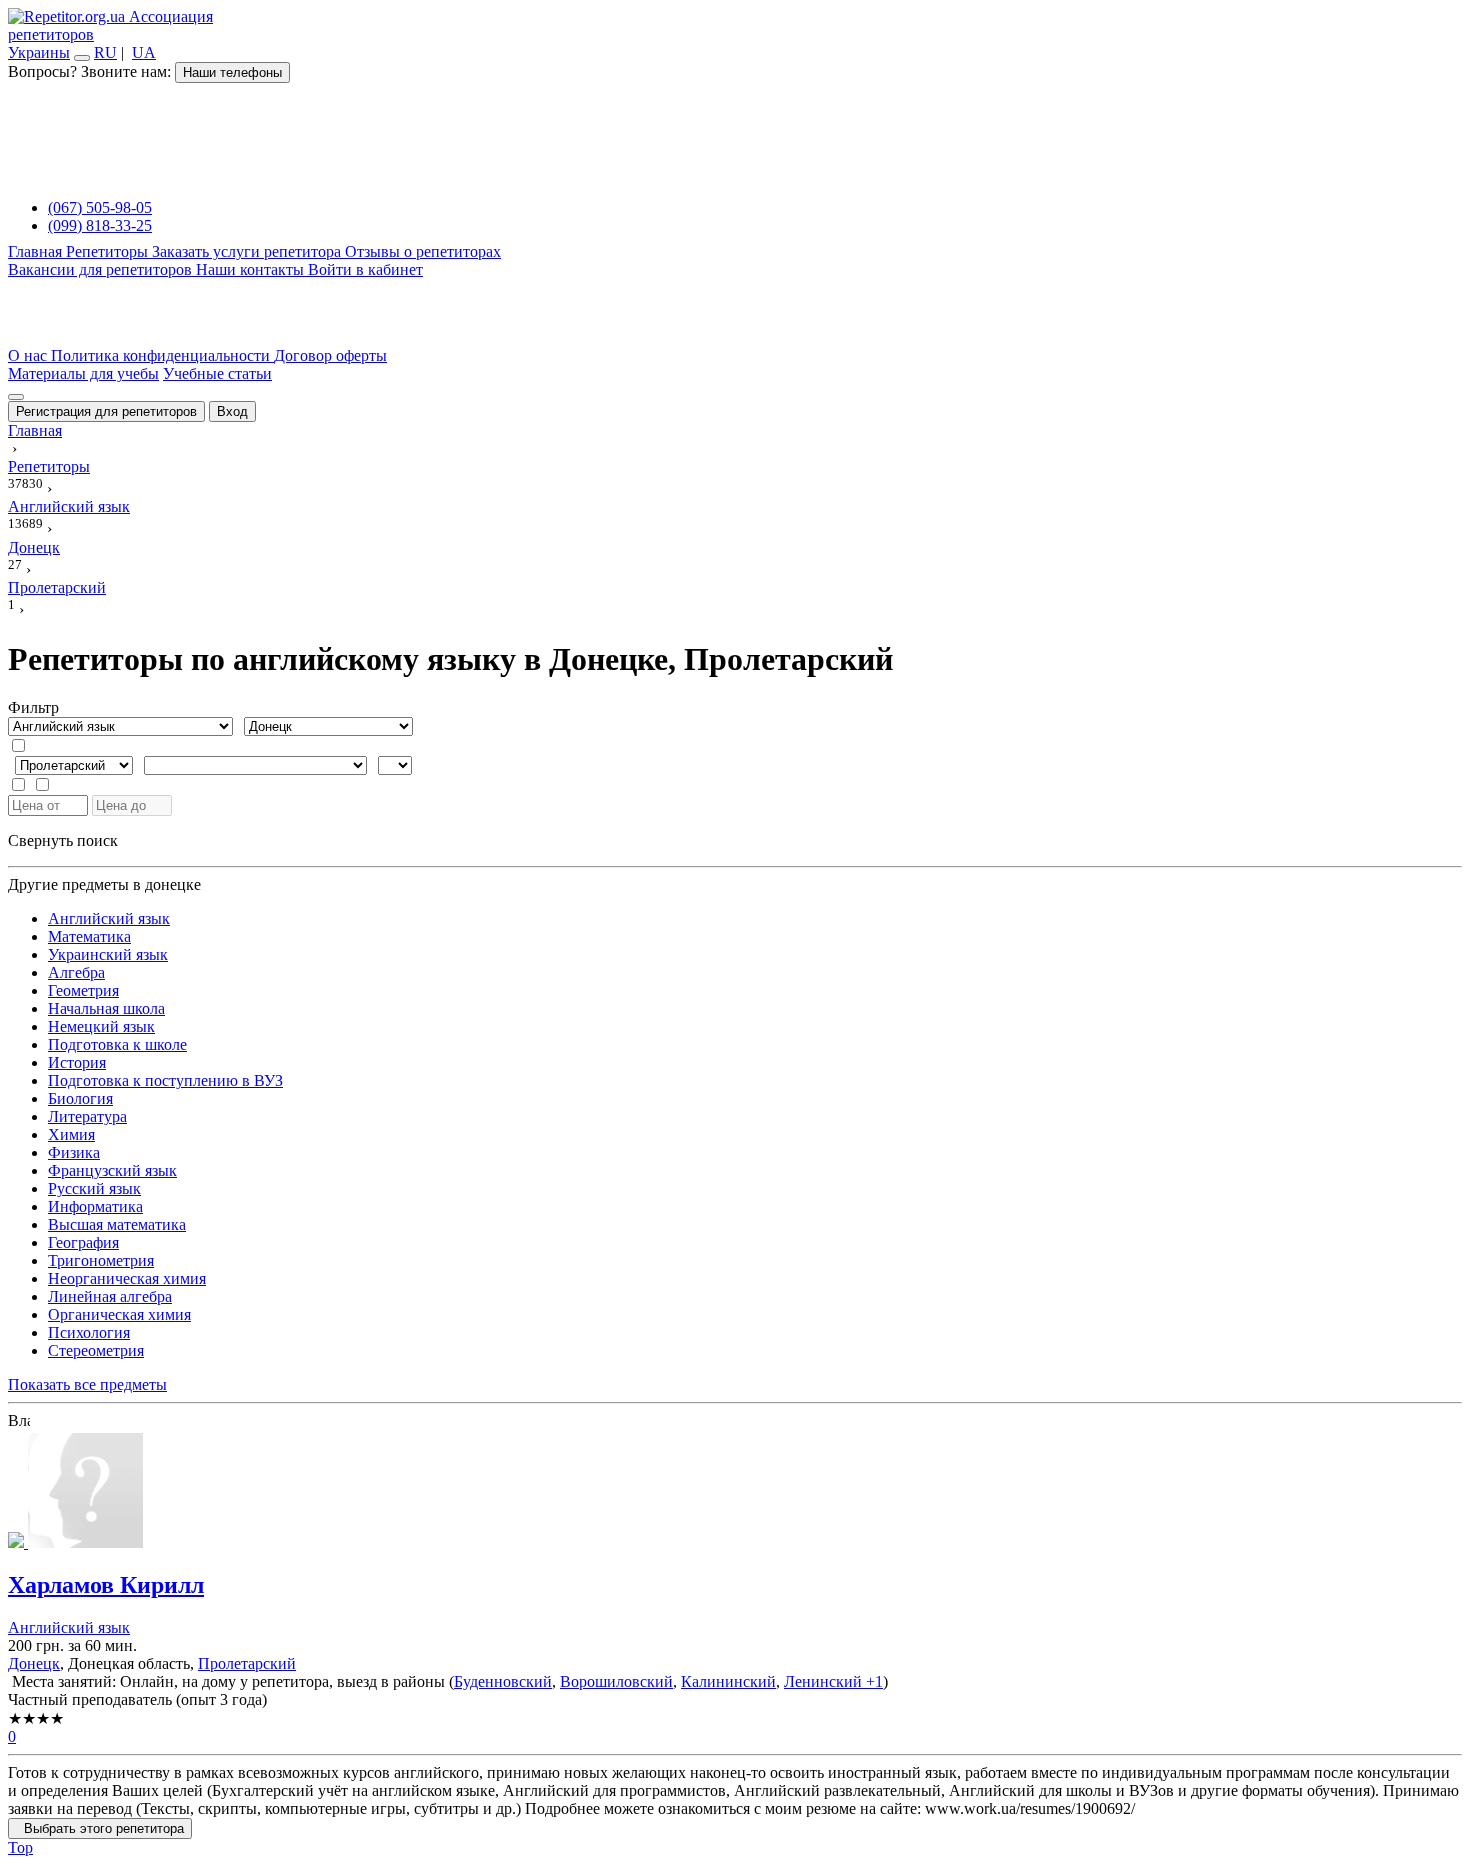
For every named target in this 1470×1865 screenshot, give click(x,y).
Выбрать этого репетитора (100, 1828)
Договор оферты (330, 355)
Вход (232, 411)
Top (20, 1847)
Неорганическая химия (127, 1278)
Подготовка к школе (117, 1044)
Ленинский (823, 1681)
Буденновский (503, 1681)
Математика (89, 936)
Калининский (728, 1681)
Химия (71, 1134)
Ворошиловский (616, 1681)
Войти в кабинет (365, 269)
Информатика (95, 1206)
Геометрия (83, 990)
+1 (872, 1681)
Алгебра (76, 972)
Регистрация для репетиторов (106, 411)
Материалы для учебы (83, 373)
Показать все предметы (87, 1384)
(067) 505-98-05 (100, 207)
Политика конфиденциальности (162, 355)
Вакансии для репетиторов (102, 269)
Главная (37, 251)
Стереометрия (96, 1350)
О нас (29, 355)
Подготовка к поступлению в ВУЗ (165, 1080)
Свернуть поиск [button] (63, 840)
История (77, 1062)
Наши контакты (252, 269)
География (83, 1242)
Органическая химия (119, 1314)
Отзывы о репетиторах (423, 251)
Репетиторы (109, 251)
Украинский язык (108, 954)
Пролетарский (247, 1663)
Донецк (34, 1663)
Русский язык (94, 1188)
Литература (87, 1116)
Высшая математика (117, 1224)
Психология (89, 1332)
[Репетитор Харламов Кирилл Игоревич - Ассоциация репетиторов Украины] (735, 1492)
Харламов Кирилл (106, 1585)
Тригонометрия (101, 1260)
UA (144, 52)
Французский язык (112, 1170)
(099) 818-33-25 (100, 225)
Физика (74, 1152)
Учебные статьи (217, 373)
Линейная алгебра (110, 1296)
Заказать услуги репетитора (248, 251)
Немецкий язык (101, 1026)
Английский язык (109, 918)
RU (105, 52)
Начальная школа (106, 1008)
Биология (80, 1098)
